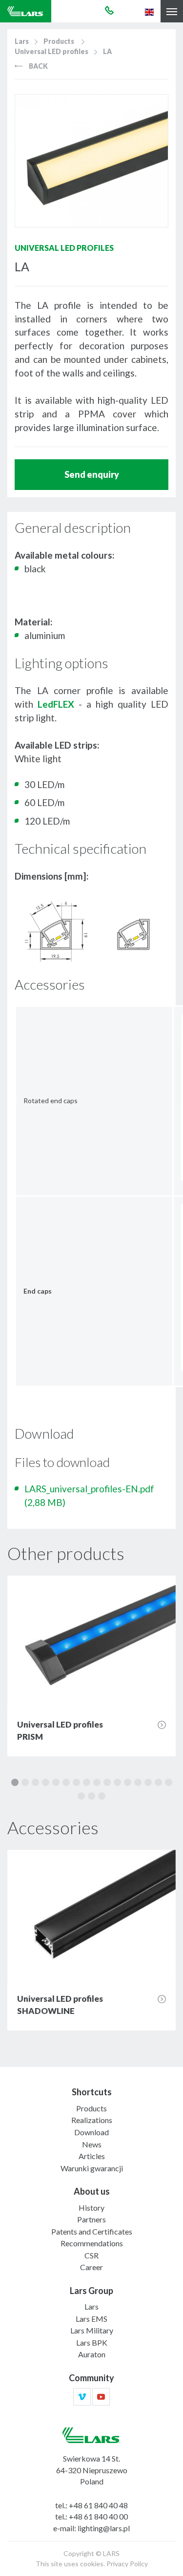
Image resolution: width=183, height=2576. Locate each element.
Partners (91, 2219)
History (91, 2208)
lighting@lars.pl (104, 2528)
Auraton (92, 2354)
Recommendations (92, 2243)
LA (107, 51)
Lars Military (92, 2330)
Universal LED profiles (51, 51)
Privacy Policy (127, 2564)
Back (38, 66)
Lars (22, 41)
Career (91, 2267)
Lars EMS (91, 2319)
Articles (92, 2156)
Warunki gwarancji (92, 2168)
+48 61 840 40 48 (98, 2505)
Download (91, 2132)
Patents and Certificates (92, 2231)
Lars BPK (92, 2342)
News (92, 2144)
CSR (91, 2255)
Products (59, 41)
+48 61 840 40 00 (98, 2516)
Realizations (92, 2120)
